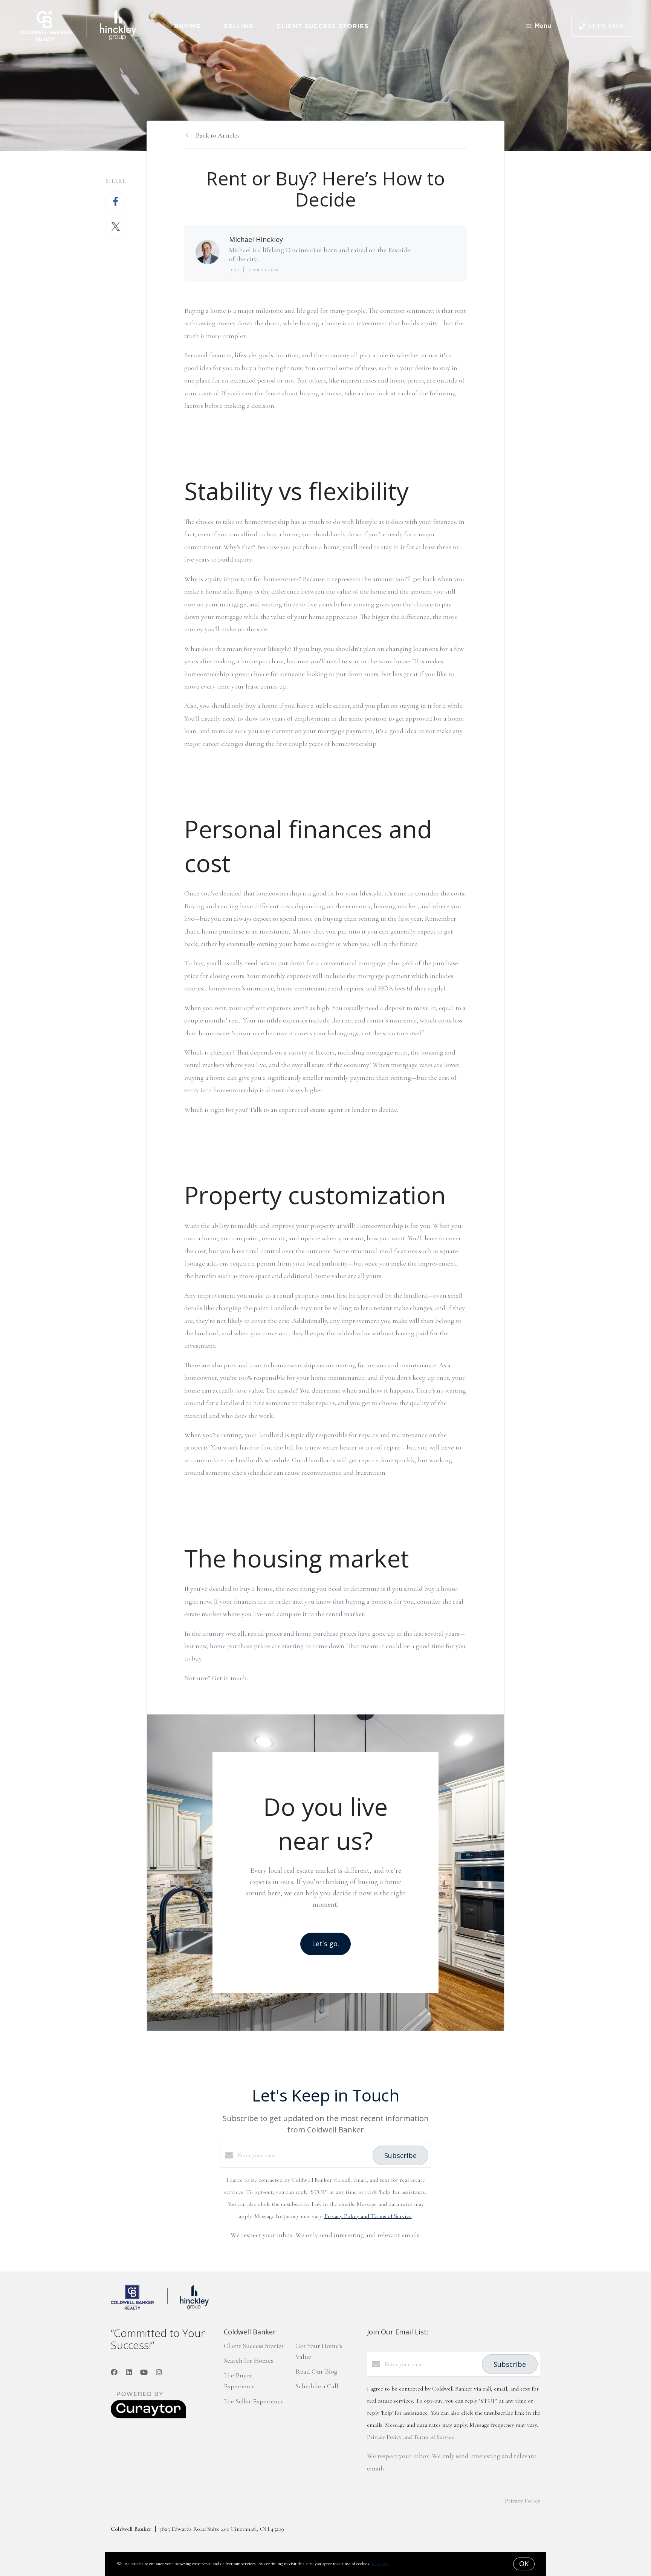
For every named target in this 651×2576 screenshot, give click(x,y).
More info (381, 2564)
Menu (543, 26)
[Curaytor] (148, 2417)
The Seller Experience (254, 2401)
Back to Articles (218, 135)
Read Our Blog (316, 2371)
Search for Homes (248, 2360)
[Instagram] (159, 2372)
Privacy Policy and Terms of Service (368, 2216)
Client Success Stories (322, 26)
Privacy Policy (523, 2501)
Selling (239, 26)
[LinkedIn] (129, 2372)
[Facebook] (114, 2372)
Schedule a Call (317, 2386)
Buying (188, 26)
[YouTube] (144, 2372)
